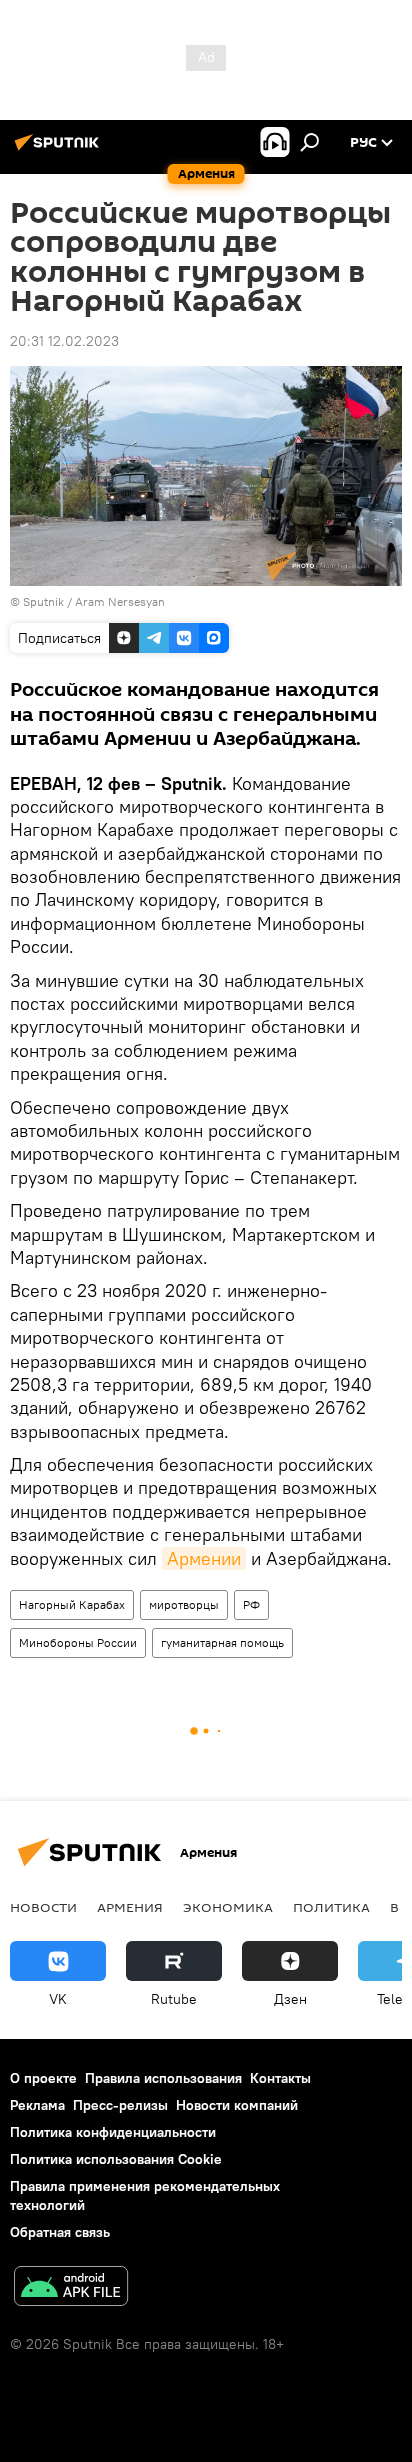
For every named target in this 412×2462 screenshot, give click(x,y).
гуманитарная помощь (222, 1642)
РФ (251, 1604)
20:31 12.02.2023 (64, 341)
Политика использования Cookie (116, 2159)
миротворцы (184, 1604)
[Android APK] (71, 2288)
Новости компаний (237, 2105)
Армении (204, 1558)
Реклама (37, 2105)
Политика (331, 1907)
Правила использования (163, 2078)
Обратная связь (60, 2232)
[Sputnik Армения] (60, 150)
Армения (130, 1907)
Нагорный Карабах (72, 1604)
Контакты (280, 2078)
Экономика (228, 1907)
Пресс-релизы (120, 2105)
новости (43, 1907)
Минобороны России (78, 1642)
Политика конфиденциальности (113, 2132)
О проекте (43, 2078)
